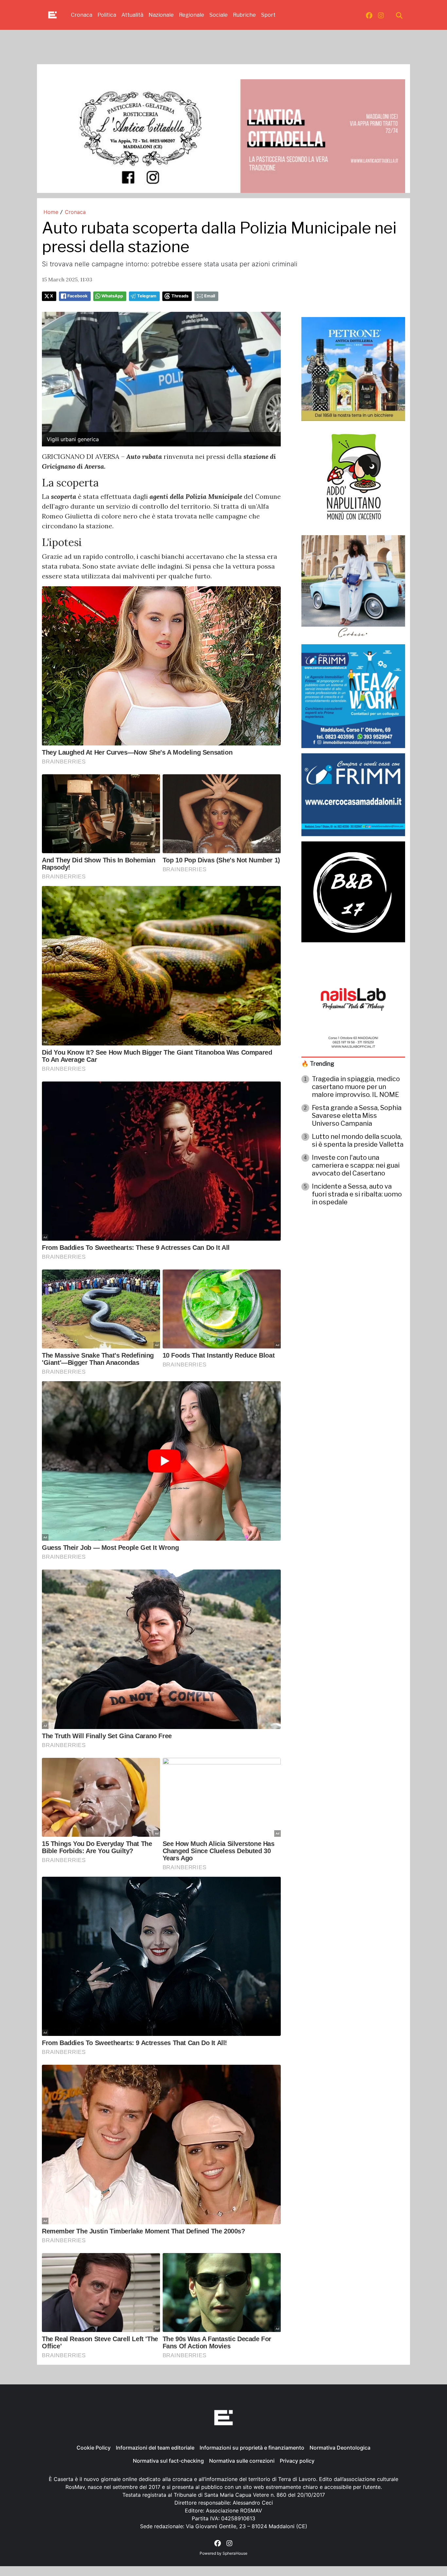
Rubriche (244, 15)
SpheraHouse (235, 2553)
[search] (399, 15)
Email (210, 296)
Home (51, 212)
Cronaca (82, 15)
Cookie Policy (94, 2448)
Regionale (192, 15)
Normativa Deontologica (340, 2448)
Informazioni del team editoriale (155, 2448)
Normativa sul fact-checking (168, 2461)
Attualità (132, 15)
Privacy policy (297, 2461)
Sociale (219, 15)
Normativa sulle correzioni (242, 2461)
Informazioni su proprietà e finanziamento (252, 2448)
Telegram (147, 296)
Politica (107, 15)
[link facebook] (369, 15)
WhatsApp (112, 296)
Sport (268, 15)
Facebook (77, 296)
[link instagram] (381, 15)
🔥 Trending (318, 1064)
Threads (180, 296)
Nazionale (161, 15)
